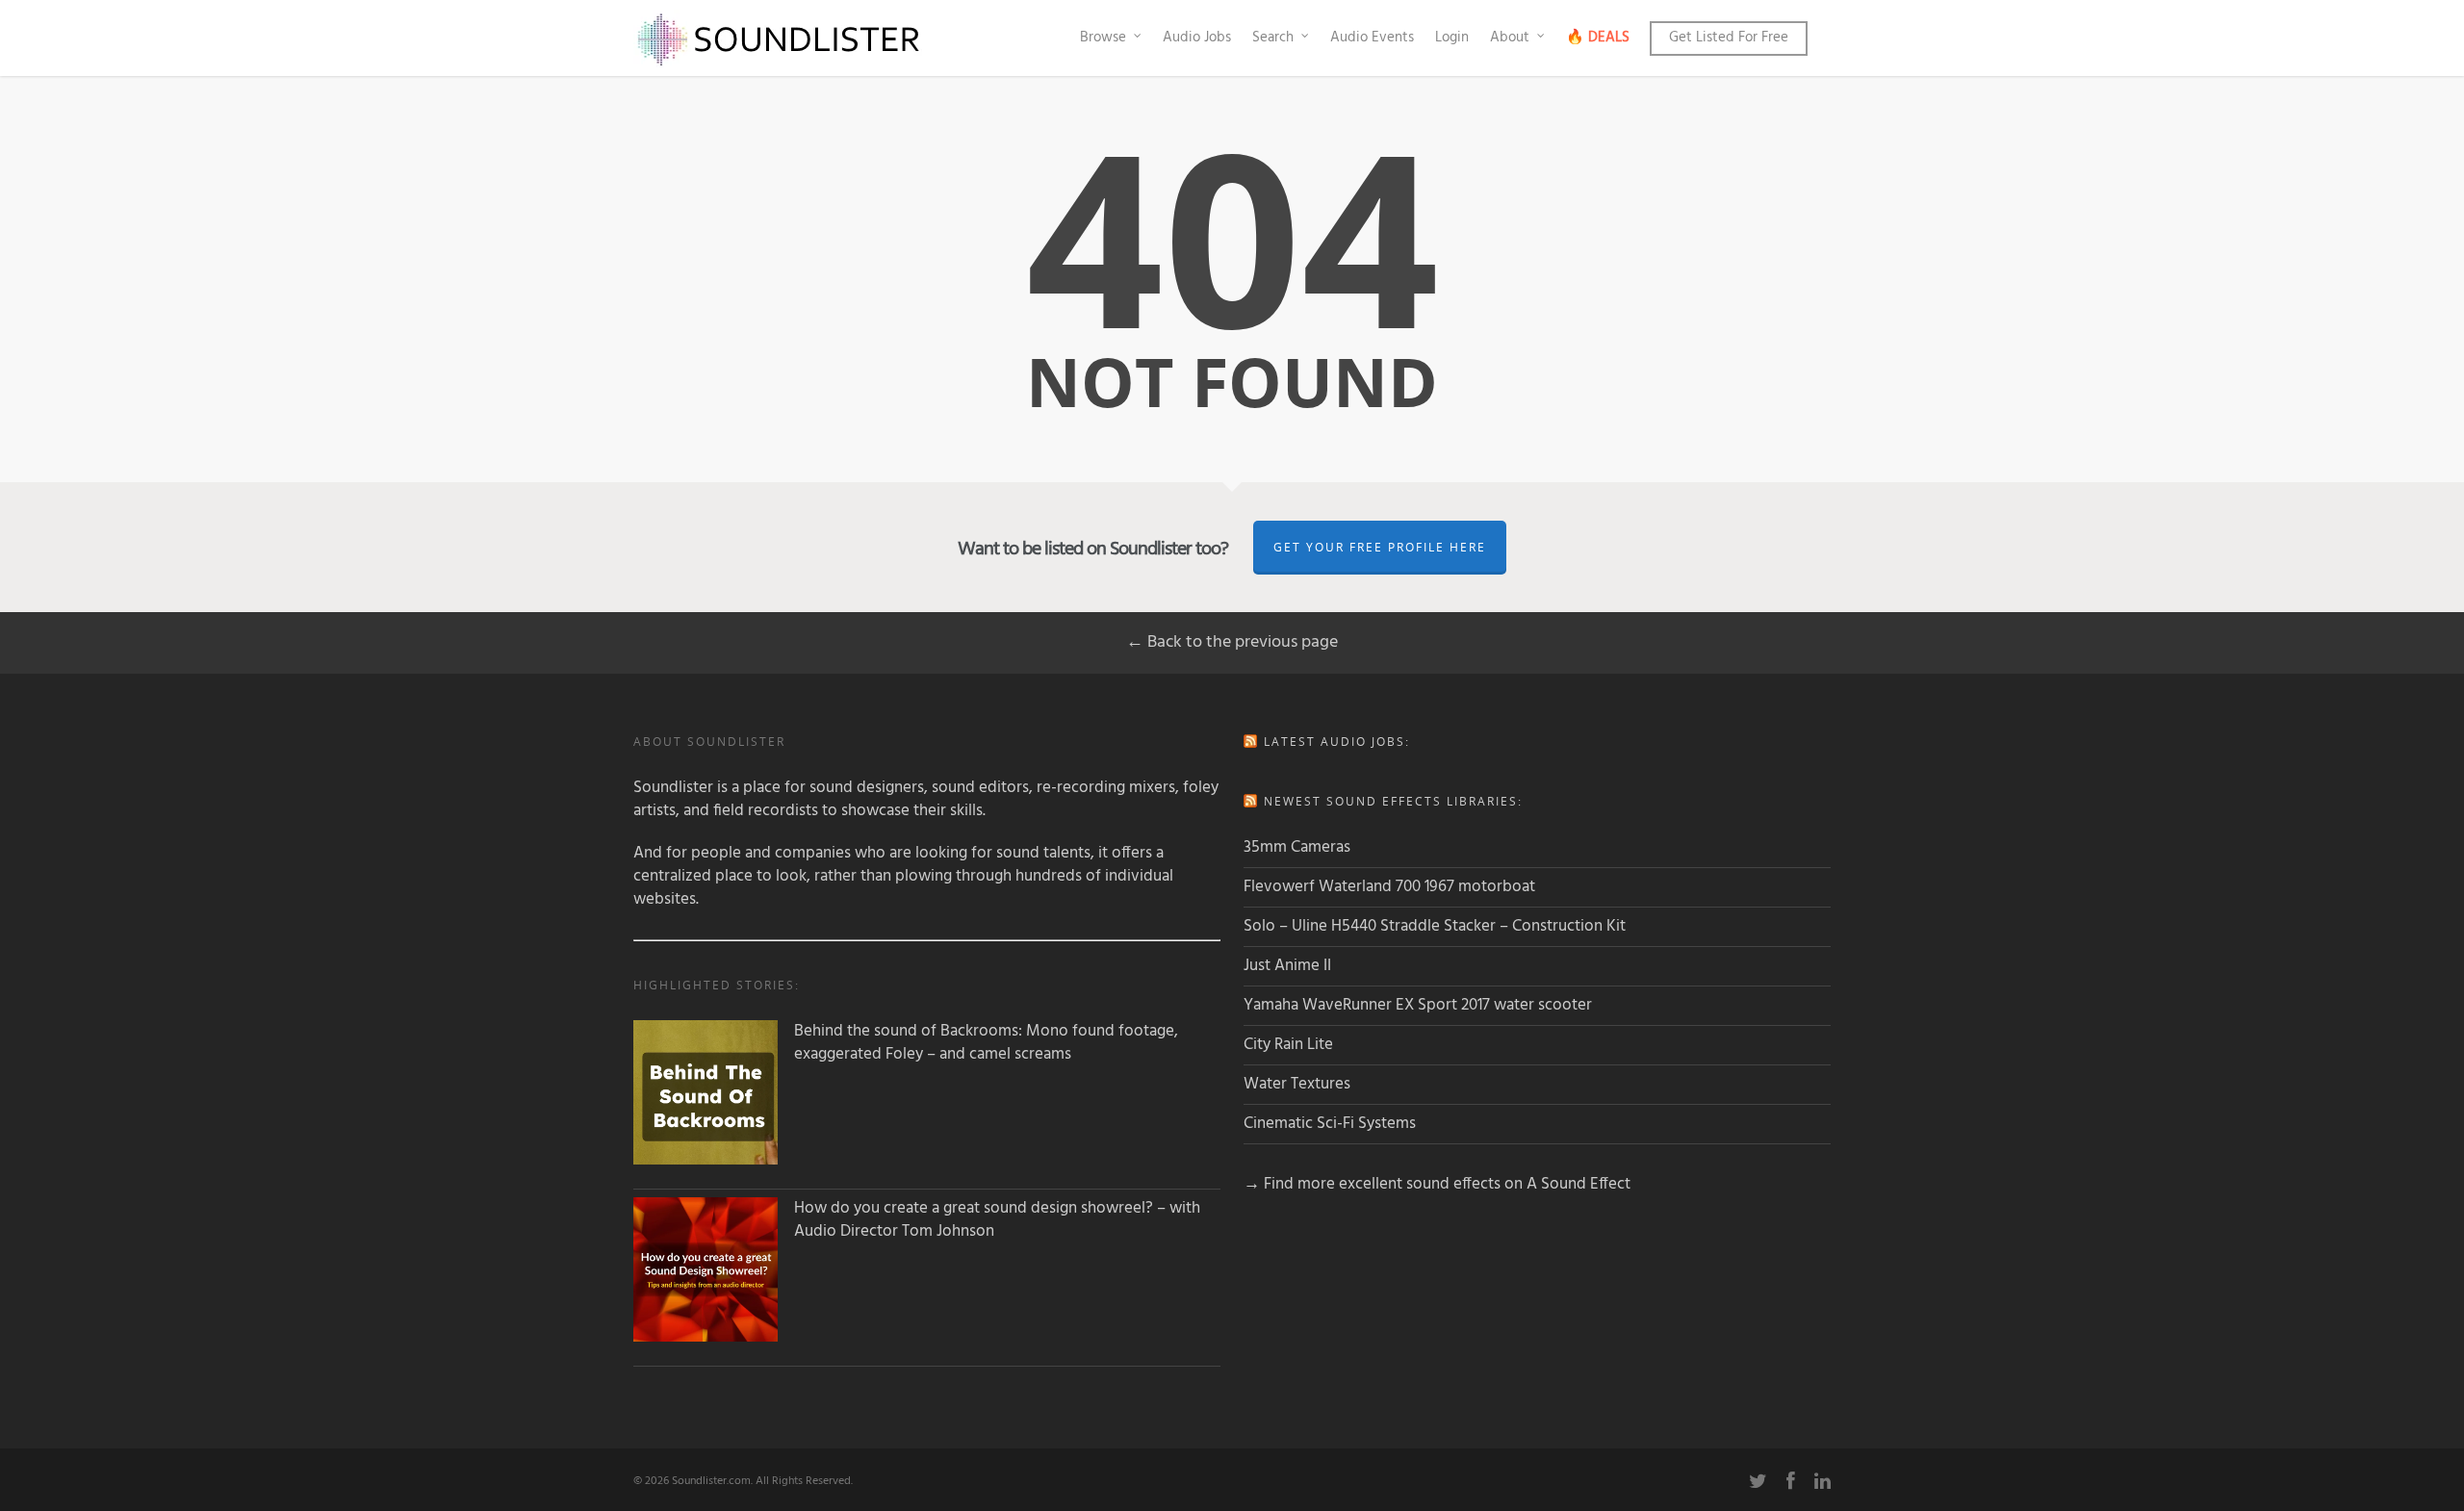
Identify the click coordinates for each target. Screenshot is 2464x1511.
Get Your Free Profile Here (1380, 547)
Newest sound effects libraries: (1393, 801)
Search (1273, 38)
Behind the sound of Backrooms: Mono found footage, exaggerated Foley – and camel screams (986, 1043)
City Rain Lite (1288, 1045)
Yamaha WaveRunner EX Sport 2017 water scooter (1418, 1005)
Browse (1103, 38)
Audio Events (1372, 38)
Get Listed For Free (1729, 38)
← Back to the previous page (1232, 642)
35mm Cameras (1297, 847)
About (1510, 38)
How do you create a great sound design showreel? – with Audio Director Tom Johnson (997, 1220)
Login (1452, 38)
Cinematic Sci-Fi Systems (1330, 1124)
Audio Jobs (1197, 38)
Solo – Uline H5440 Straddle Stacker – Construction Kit (1435, 926)
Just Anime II (1287, 966)
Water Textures (1297, 1084)
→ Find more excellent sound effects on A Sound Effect (1437, 1184)
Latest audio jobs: (1337, 742)
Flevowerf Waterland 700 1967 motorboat (1389, 887)
